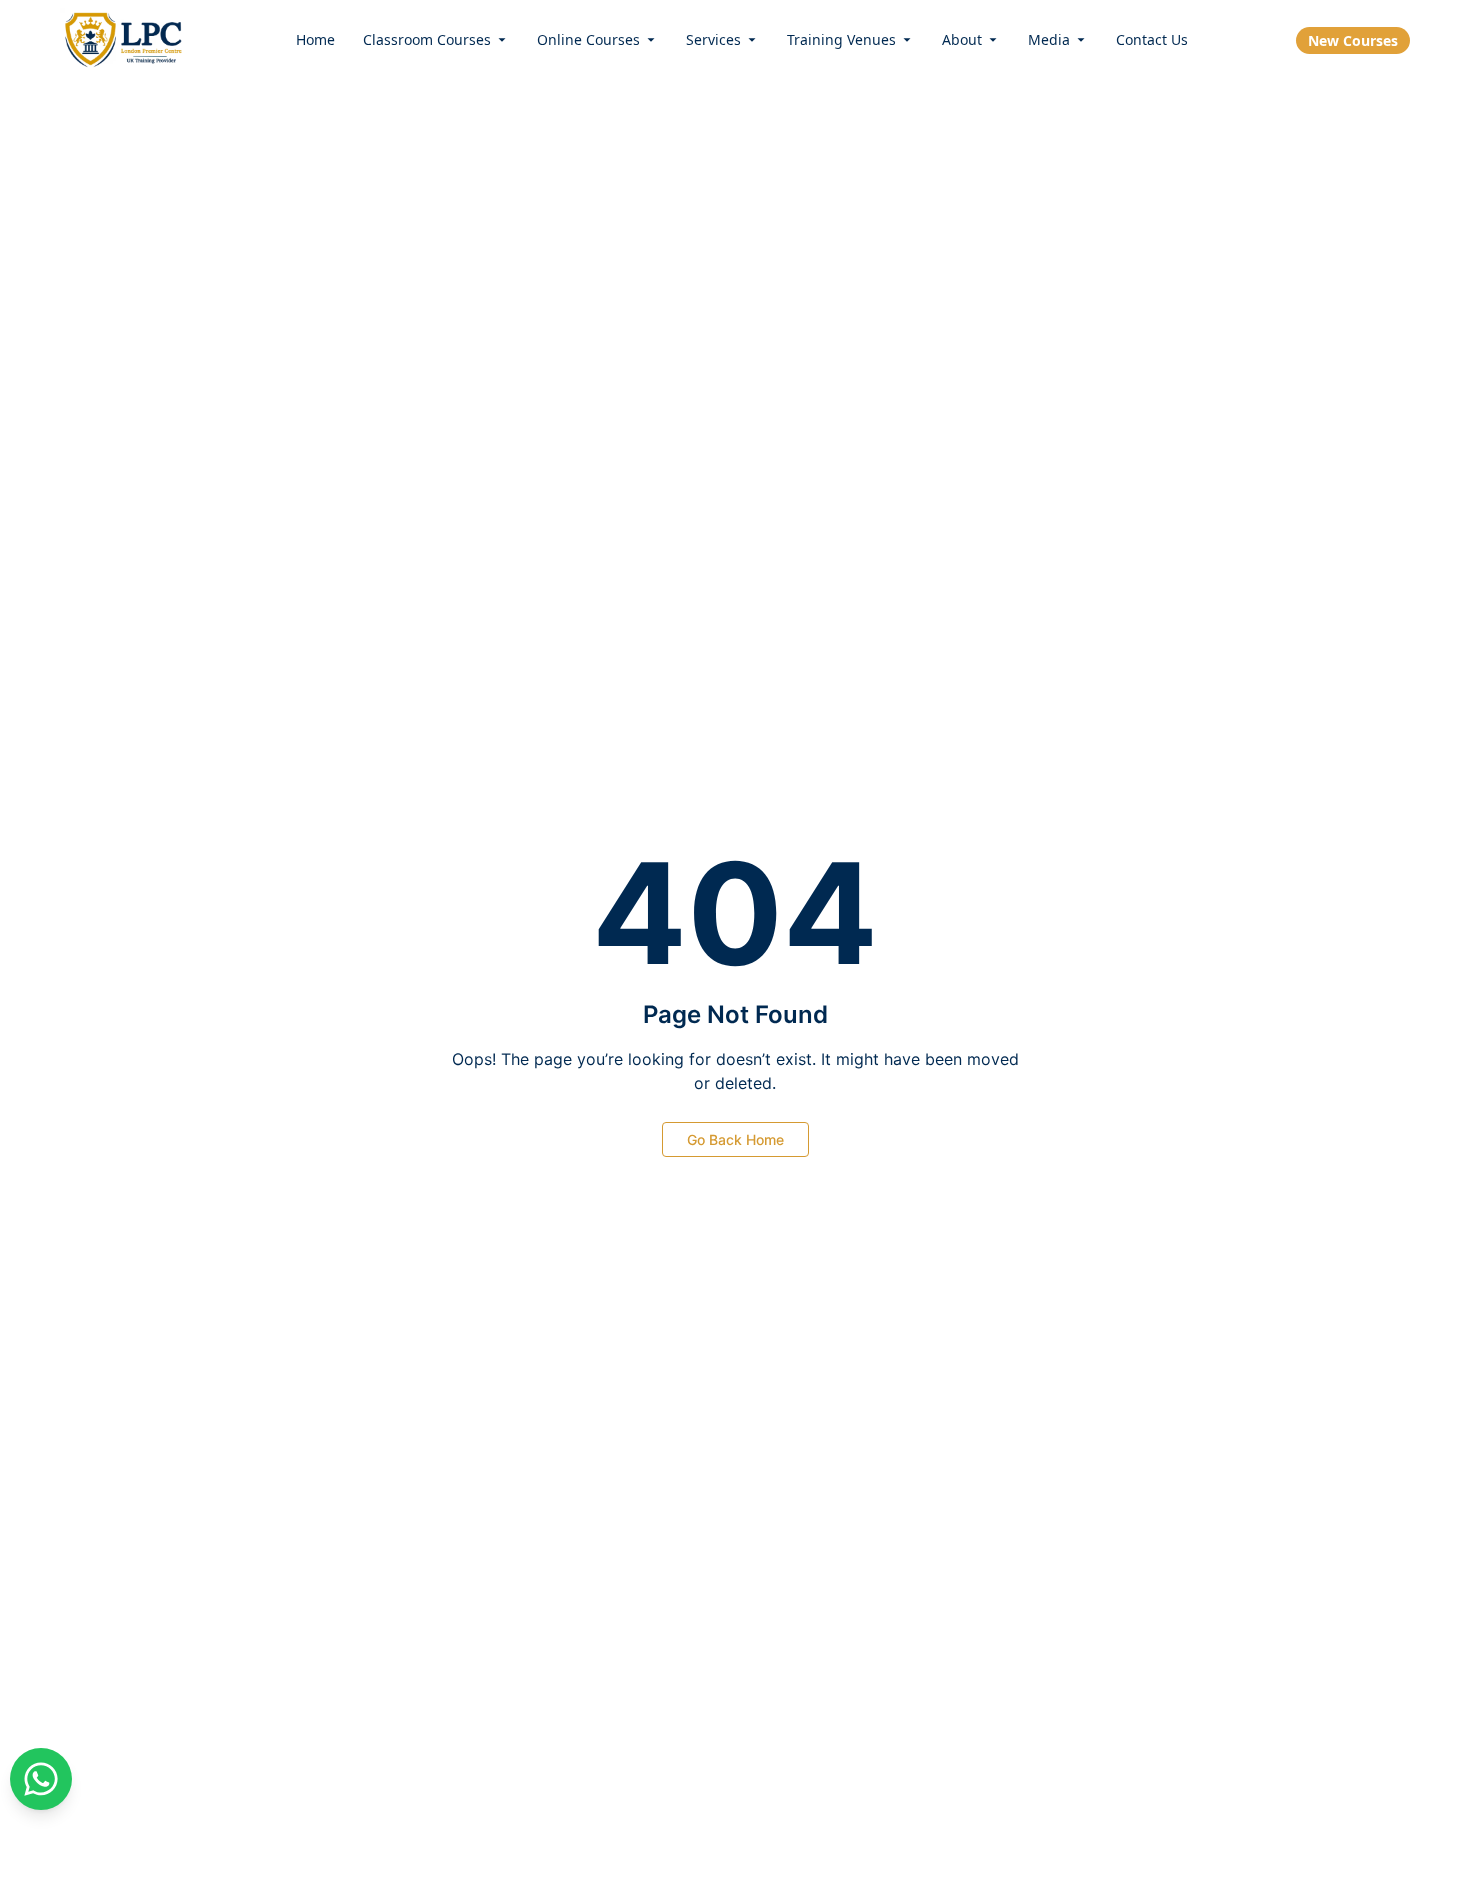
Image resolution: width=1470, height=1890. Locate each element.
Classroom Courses (427, 39)
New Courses (1353, 40)
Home (315, 39)
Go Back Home (735, 1139)
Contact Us (1152, 39)
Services (713, 39)
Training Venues (841, 39)
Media (1049, 39)
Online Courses (588, 39)
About (962, 39)
